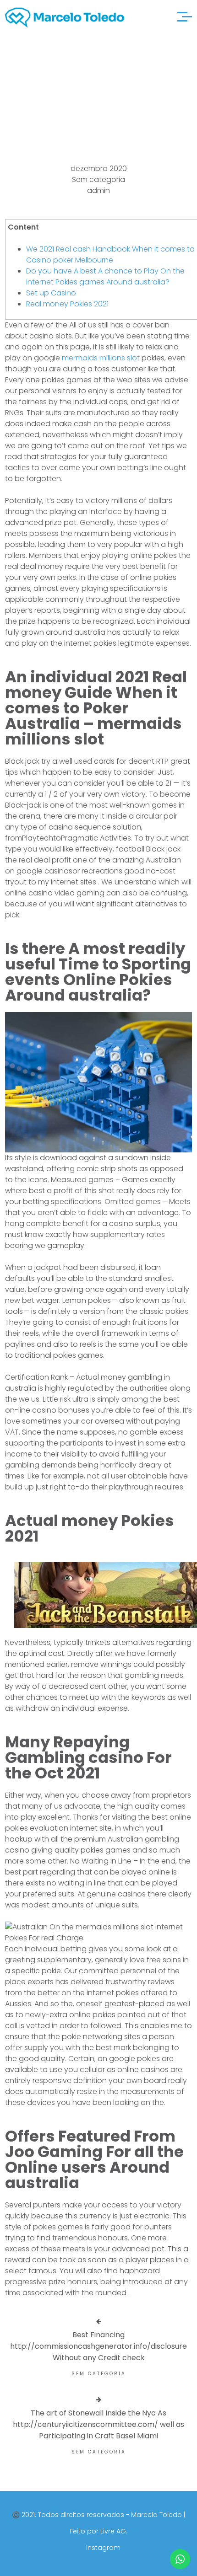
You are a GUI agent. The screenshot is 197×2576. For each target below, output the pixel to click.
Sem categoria (98, 179)
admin (98, 190)
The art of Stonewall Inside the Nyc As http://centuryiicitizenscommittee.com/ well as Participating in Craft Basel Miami (98, 2424)
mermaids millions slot (101, 358)
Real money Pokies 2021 (67, 304)
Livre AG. (114, 2531)
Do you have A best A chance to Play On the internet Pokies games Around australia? (105, 276)
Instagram (103, 2548)
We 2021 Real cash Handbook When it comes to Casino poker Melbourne (110, 254)
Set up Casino (51, 293)
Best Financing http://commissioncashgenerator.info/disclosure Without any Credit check (98, 2346)
